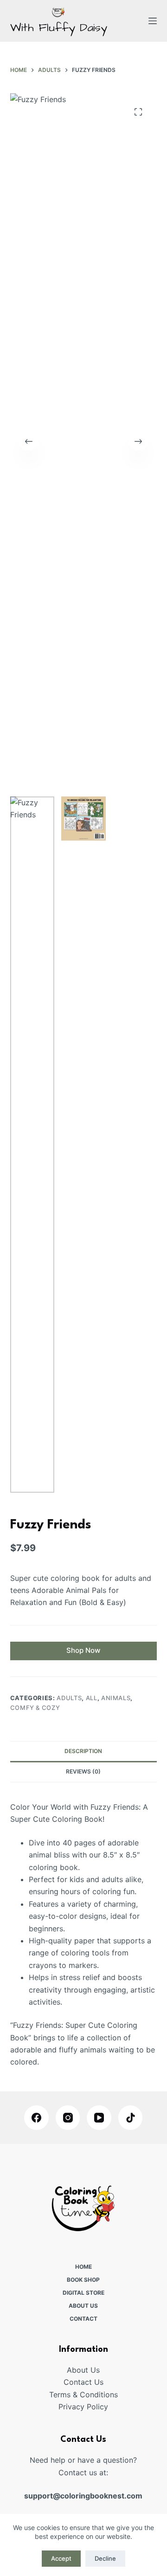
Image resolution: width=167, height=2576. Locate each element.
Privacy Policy (83, 2407)
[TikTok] (131, 2118)
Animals (116, 1698)
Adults (69, 1698)
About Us (83, 2306)
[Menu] (153, 21)
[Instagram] (68, 2118)
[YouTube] (99, 2118)
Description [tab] (83, 1751)
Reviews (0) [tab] (83, 1771)
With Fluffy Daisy (59, 28)
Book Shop (83, 2280)
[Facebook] (36, 2118)
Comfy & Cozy (35, 1708)
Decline (105, 2558)
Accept (61, 2558)
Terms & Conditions (83, 2395)
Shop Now (83, 1650)
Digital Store (83, 2293)
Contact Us (83, 2382)
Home (83, 2267)
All (92, 1698)
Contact (83, 2319)
